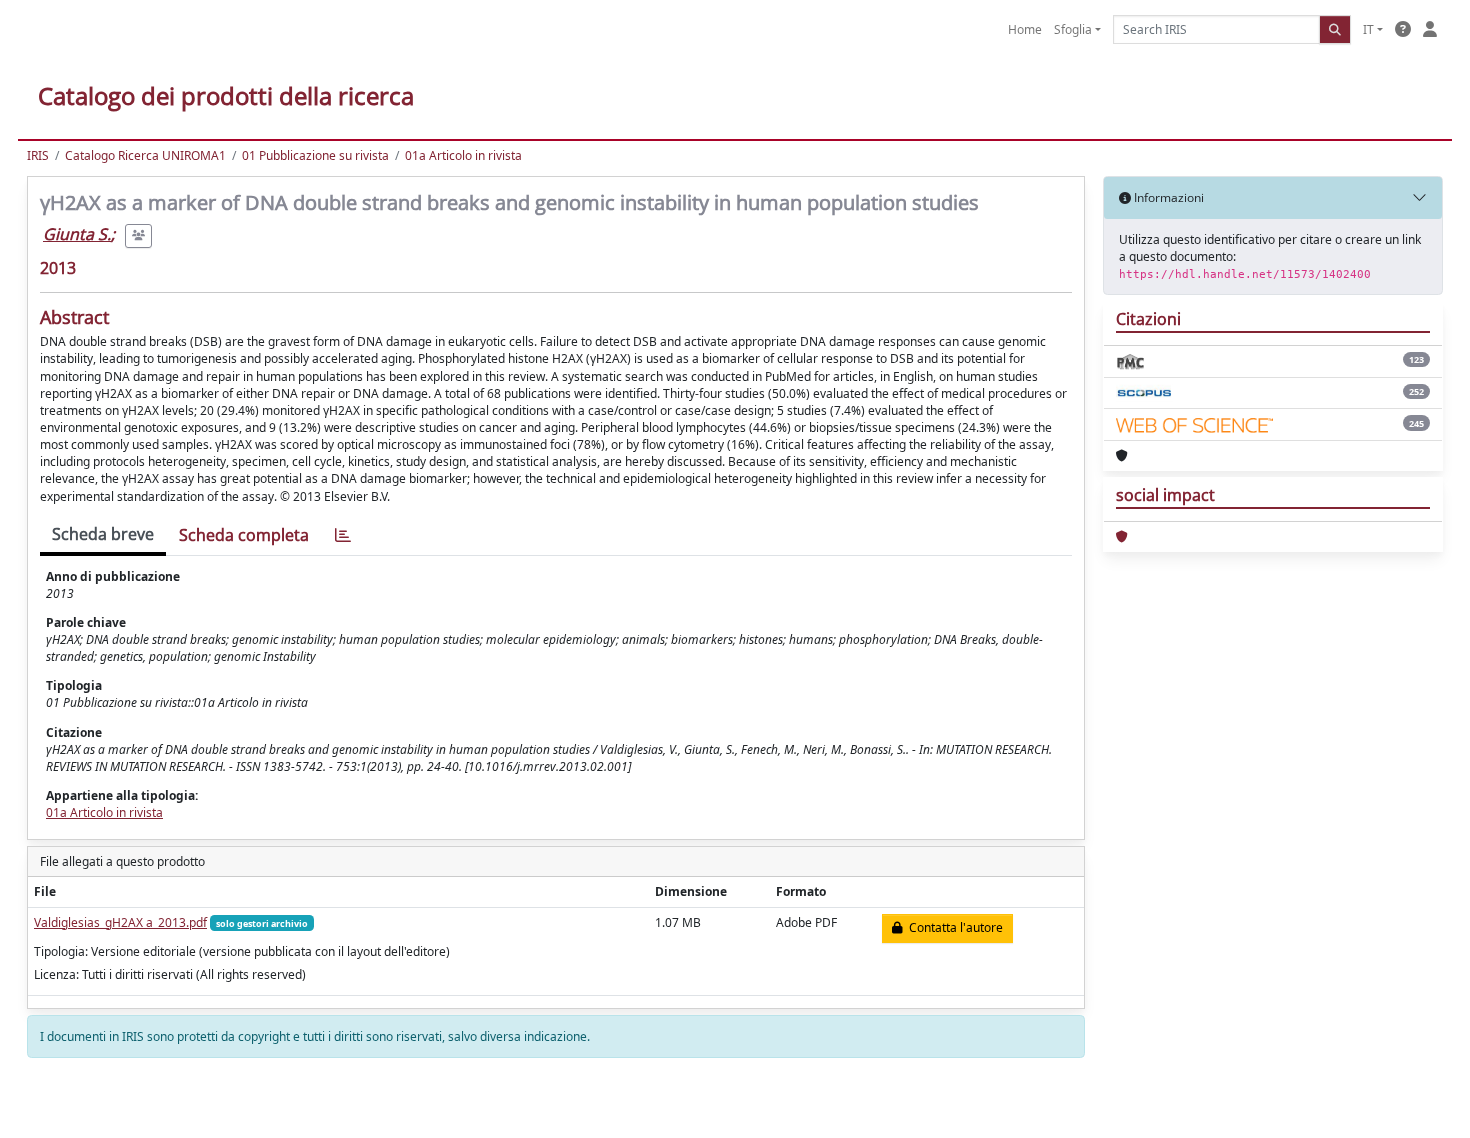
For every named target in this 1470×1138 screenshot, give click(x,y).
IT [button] (1368, 29)
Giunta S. (77, 234)
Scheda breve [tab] (103, 534)
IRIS (38, 155)
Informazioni (1167, 197)
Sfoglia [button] (1073, 29)
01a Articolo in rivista (463, 155)
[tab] (343, 535)
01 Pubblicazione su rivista (315, 155)
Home (1025, 29)
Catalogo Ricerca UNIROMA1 (145, 155)
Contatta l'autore (953, 927)
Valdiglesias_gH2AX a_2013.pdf (120, 922)
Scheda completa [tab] (244, 535)
